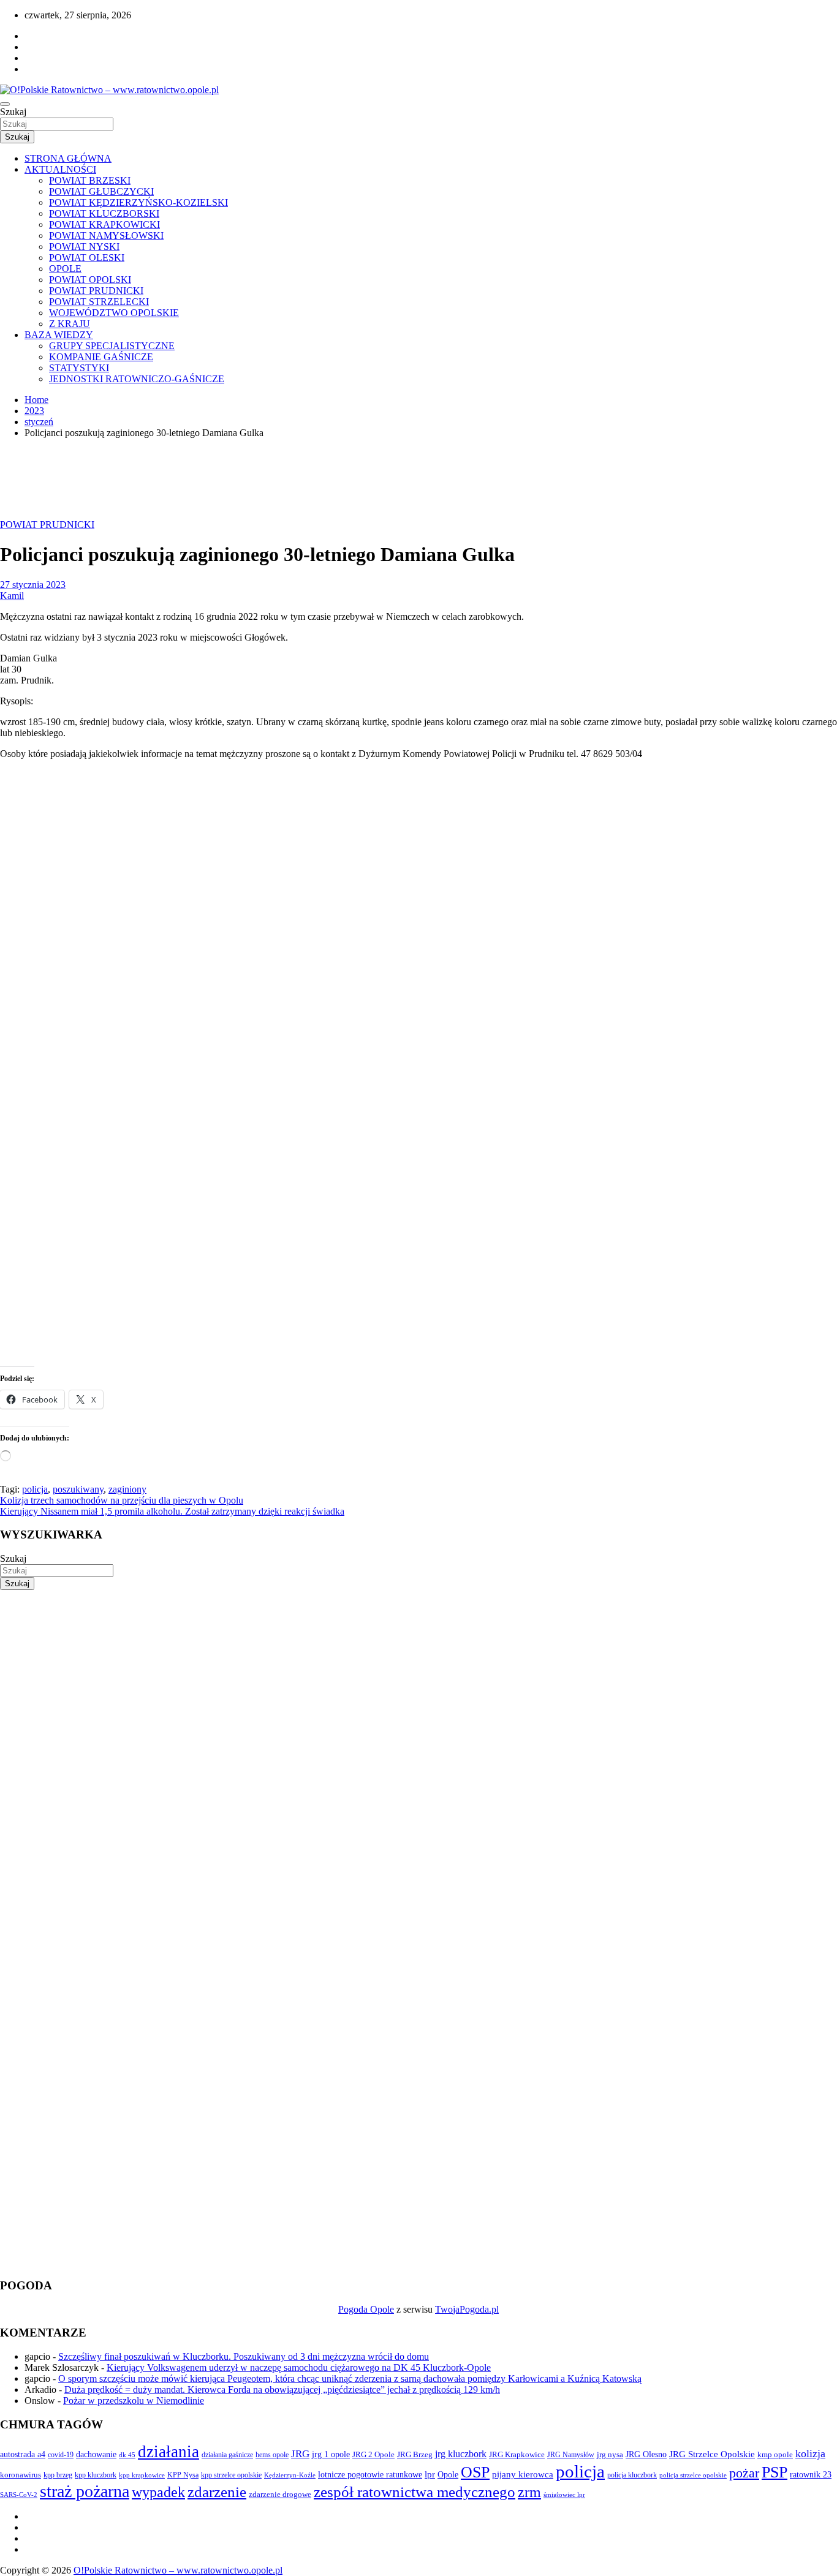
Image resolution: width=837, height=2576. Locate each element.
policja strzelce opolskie (693, 2475)
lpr (430, 2474)
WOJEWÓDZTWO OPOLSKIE (114, 313)
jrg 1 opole (331, 2454)
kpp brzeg (58, 2475)
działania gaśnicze (227, 2455)
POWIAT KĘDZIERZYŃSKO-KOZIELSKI (138, 202)
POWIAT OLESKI (87, 258)
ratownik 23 (811, 2474)
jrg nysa (610, 2454)
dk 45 (127, 2455)
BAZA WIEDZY (59, 335)
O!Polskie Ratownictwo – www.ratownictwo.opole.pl (178, 2570)
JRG (300, 2454)
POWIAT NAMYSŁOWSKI (106, 235)
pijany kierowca (523, 2474)
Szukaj (13, 112)
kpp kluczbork (96, 2475)
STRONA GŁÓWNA (68, 158)
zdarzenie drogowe (280, 2494)
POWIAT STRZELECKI (99, 302)
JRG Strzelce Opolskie (712, 2454)
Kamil (12, 596)
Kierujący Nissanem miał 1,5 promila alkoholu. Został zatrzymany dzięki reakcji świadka (172, 1511)
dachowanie (96, 2454)
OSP (475, 2472)
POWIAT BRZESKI (90, 180)
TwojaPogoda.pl (467, 2309)
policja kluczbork (632, 2475)
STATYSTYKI (79, 368)
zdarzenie (217, 2492)
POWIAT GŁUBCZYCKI (101, 191)
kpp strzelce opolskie (231, 2475)
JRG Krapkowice (517, 2454)
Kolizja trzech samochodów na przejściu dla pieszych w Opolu (122, 1500)
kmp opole (775, 2455)
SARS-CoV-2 (19, 2495)
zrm (529, 2492)
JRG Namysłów (571, 2455)
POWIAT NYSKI (84, 247)
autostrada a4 (23, 2454)
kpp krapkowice (142, 2475)
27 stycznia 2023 (33, 585)
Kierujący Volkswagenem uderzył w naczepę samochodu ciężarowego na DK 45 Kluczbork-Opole (299, 2367)
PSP (775, 2472)
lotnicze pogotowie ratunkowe (370, 2474)
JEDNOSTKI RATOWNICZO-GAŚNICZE (137, 379)
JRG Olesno (646, 2454)
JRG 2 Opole (373, 2454)
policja (35, 1489)
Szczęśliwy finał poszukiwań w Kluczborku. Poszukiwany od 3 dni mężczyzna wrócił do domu (244, 2356)
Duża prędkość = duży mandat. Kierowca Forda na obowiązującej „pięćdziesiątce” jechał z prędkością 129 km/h (282, 2390)
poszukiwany (78, 1489)
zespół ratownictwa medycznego (415, 2492)
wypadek (158, 2492)
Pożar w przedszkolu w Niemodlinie (134, 2401)
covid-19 (61, 2455)
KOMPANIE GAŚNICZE (101, 357)
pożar (744, 2473)
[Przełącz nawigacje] (5, 104)
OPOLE (65, 269)
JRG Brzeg (415, 2454)
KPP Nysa (183, 2475)
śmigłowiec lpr (564, 2495)
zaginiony (127, 1489)
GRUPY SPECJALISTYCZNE (112, 346)
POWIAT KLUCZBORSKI (104, 213)
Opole (448, 2475)
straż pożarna (85, 2491)
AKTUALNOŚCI (60, 169)
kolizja (810, 2454)
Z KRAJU (70, 324)
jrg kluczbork (461, 2454)
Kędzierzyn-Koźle (290, 2475)
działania (169, 2452)
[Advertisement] (368, 1676)
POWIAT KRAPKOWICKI (104, 224)
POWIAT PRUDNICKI (96, 291)
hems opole (272, 2455)
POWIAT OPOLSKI (90, 280)
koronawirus (21, 2475)
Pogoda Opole (366, 2309)
